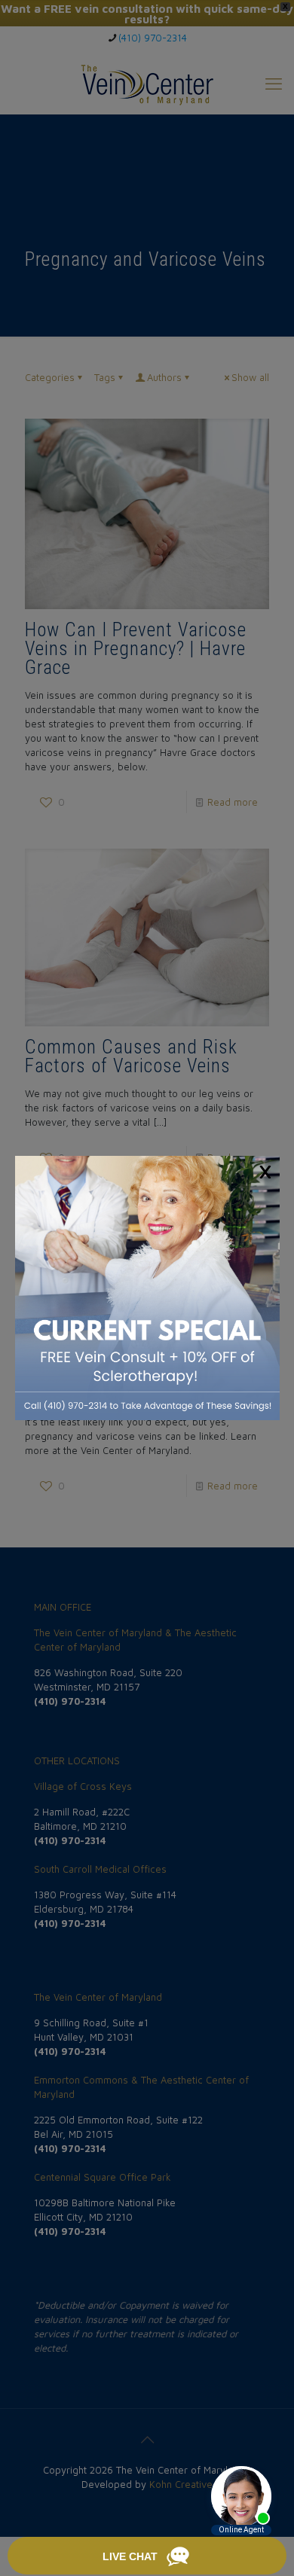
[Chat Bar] (147, 2556)
